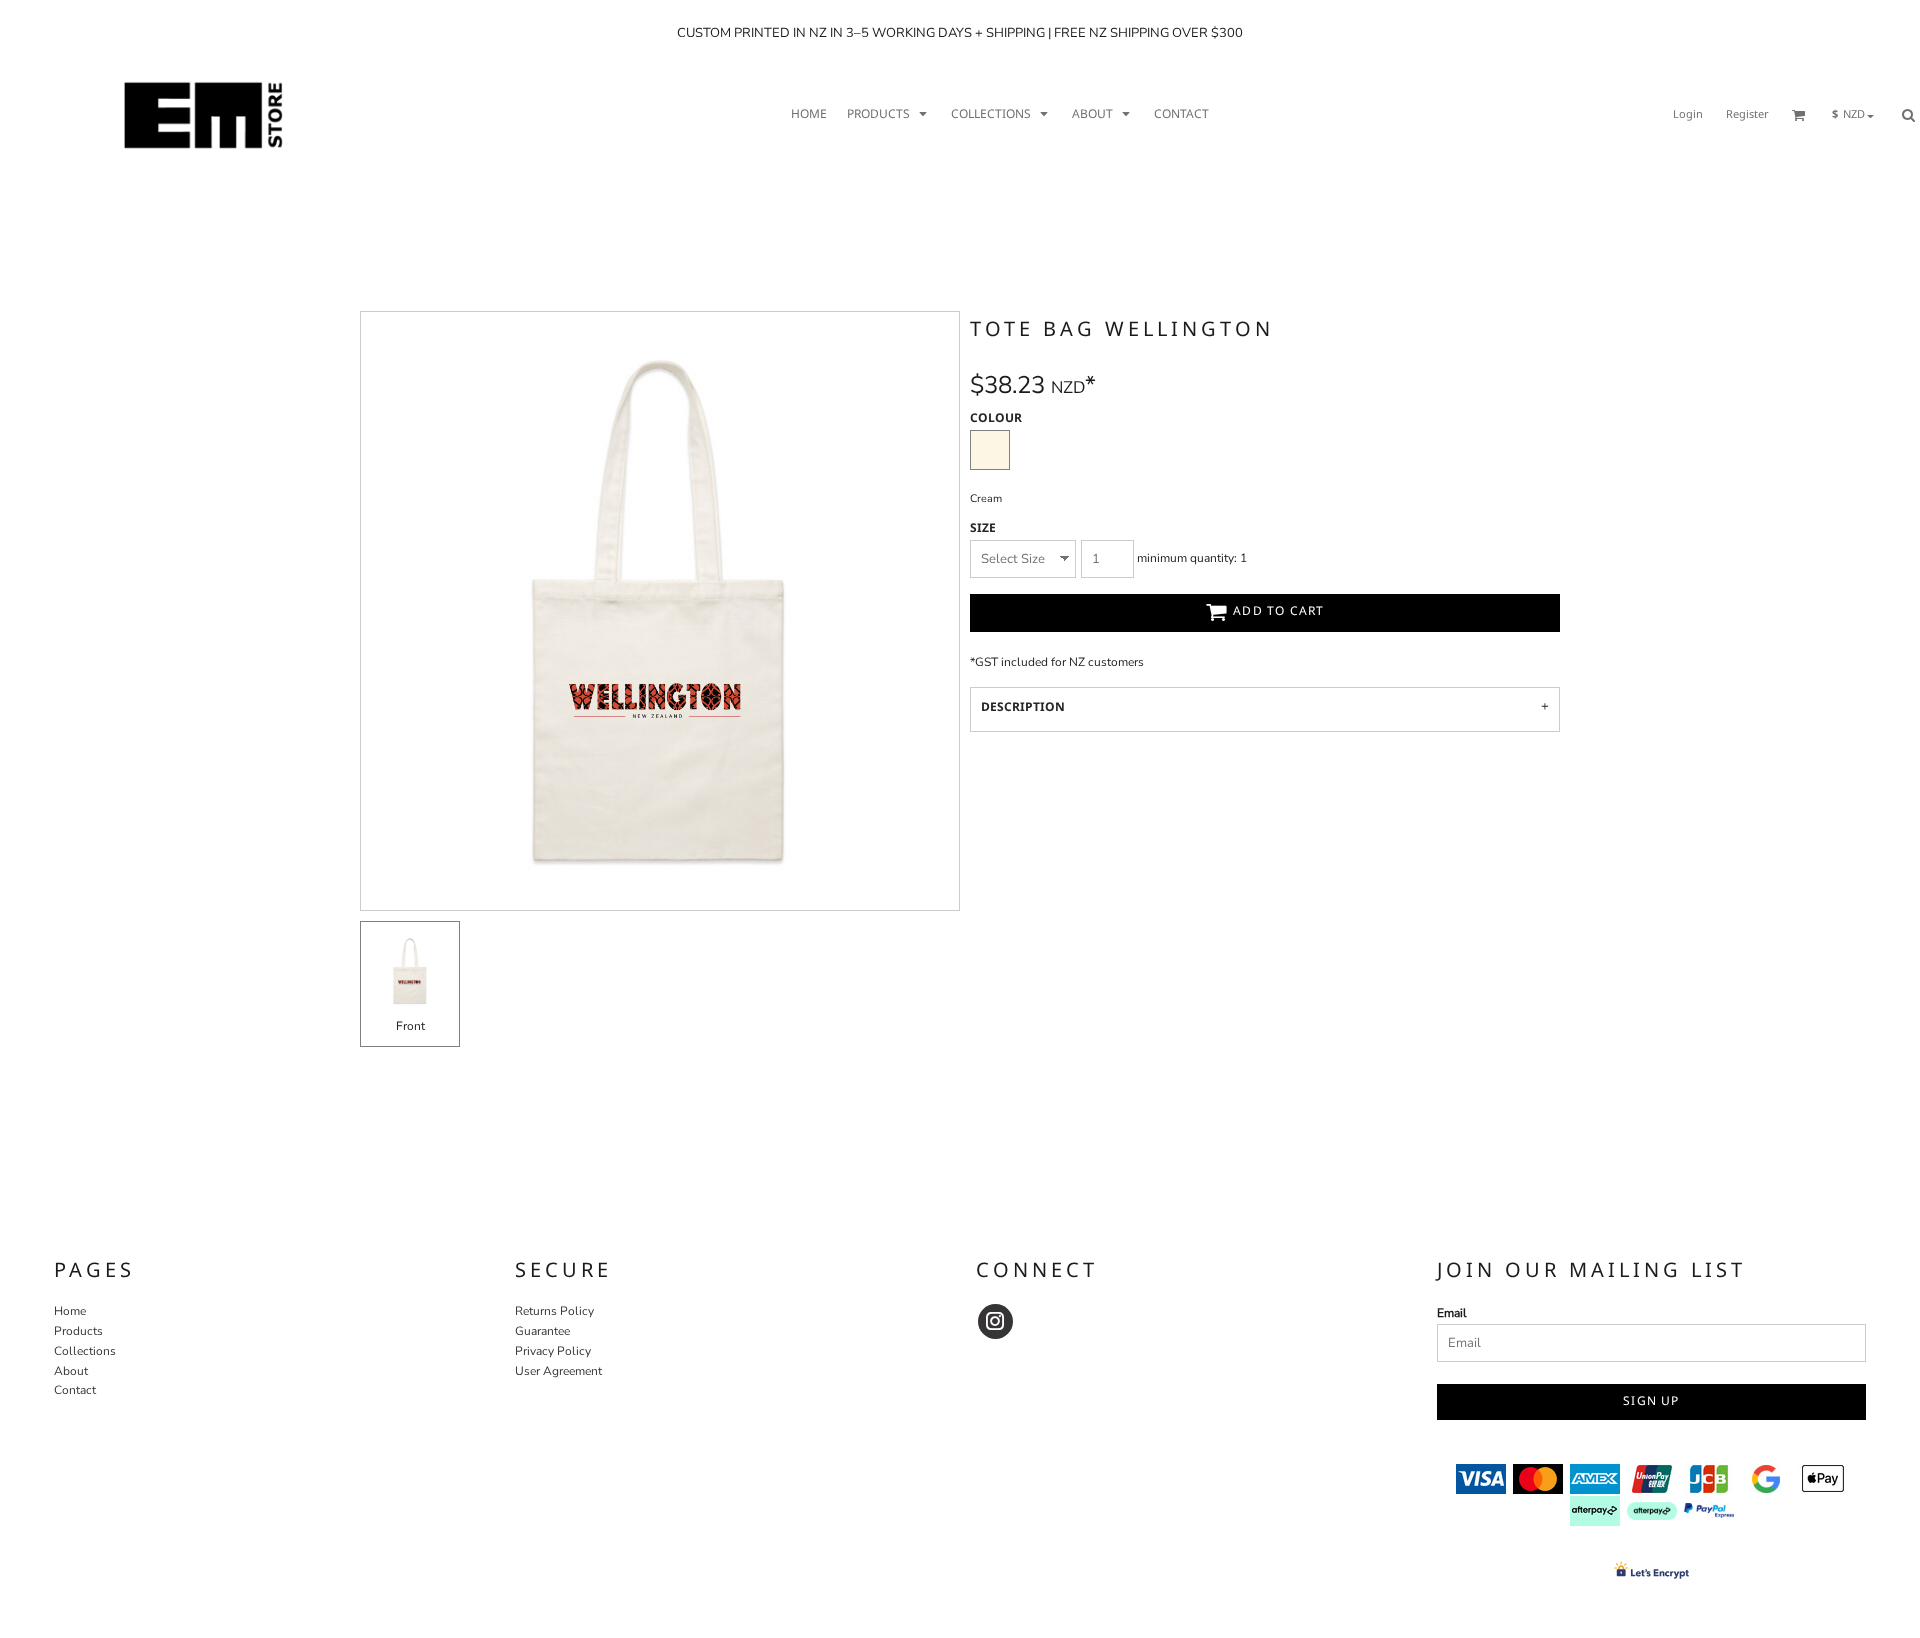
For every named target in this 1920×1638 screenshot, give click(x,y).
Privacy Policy (553, 1351)
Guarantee (542, 1331)
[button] (889, 115)
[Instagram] (995, 1321)
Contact (75, 1390)
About (71, 1371)
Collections (85, 1351)
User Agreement (558, 1371)
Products (78, 1331)
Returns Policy (554, 1311)
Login (1688, 115)
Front (410, 1026)
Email (1452, 1313)
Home (70, 1311)
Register (1747, 115)
